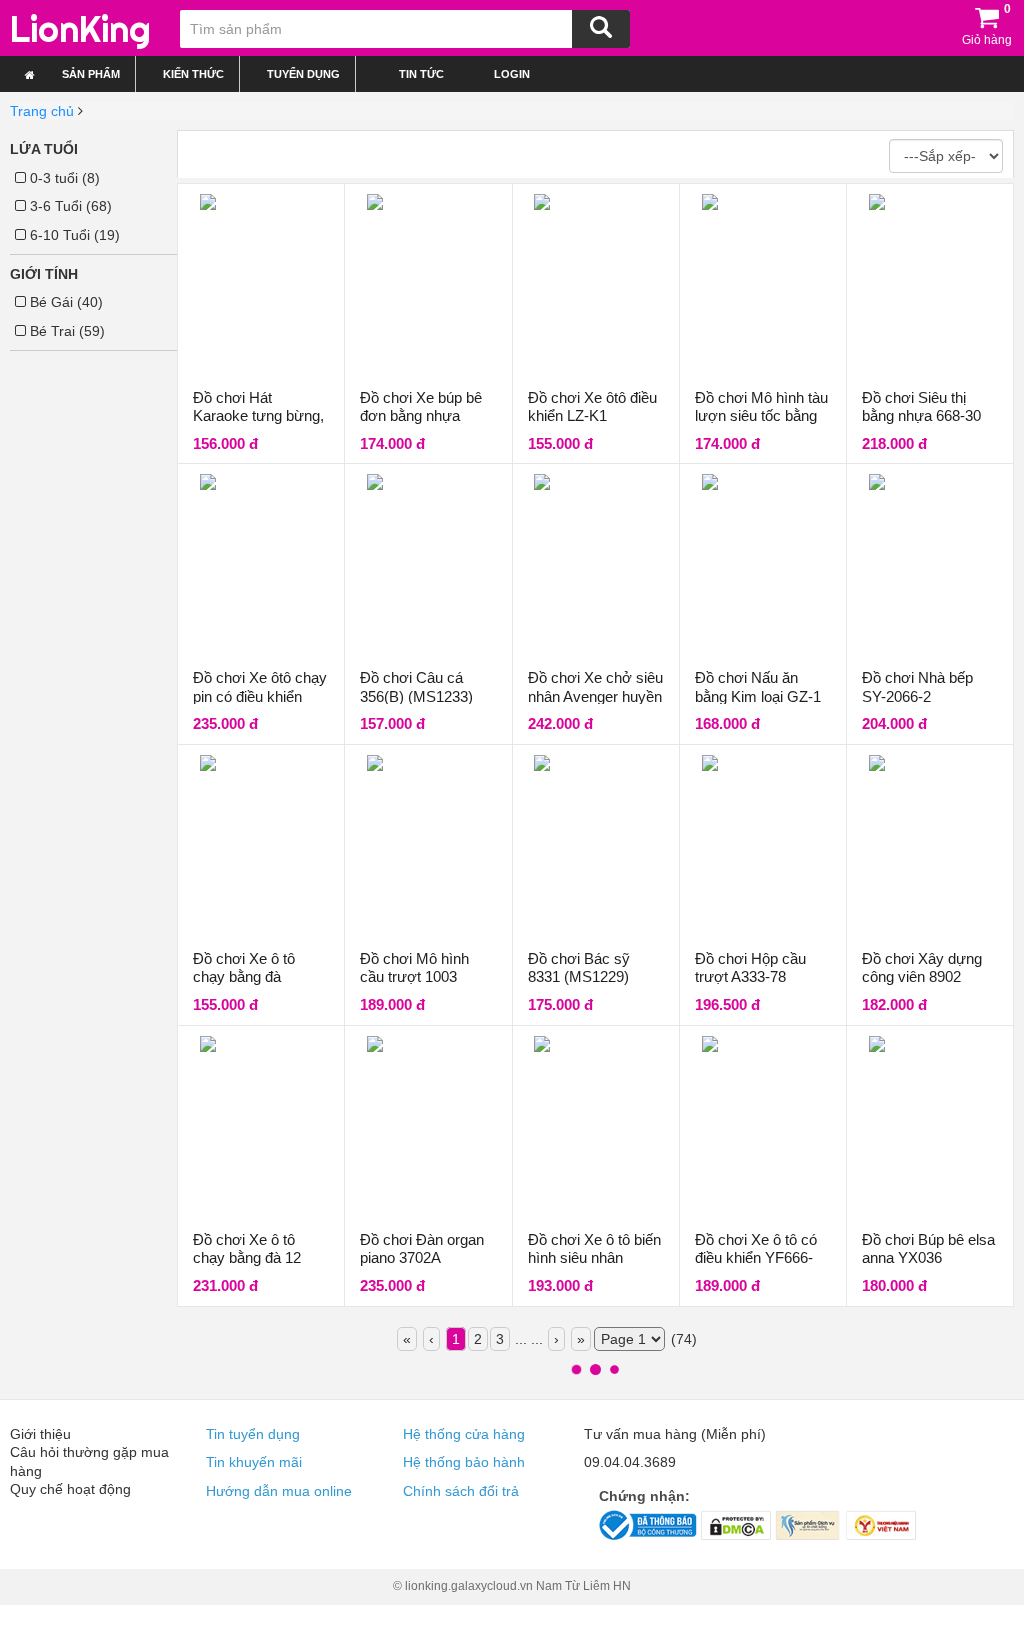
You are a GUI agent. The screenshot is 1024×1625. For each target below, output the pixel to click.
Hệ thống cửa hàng (464, 1434)
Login (510, 74)
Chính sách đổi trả (461, 1491)
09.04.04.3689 (630, 1462)
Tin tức (421, 74)
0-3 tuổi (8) (63, 178)
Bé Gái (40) (64, 302)
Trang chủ (42, 111)
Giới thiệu (40, 1434)
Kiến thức (193, 74)
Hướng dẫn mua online (279, 1491)
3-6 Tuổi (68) (69, 206)
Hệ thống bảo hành (464, 1462)
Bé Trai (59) (65, 331)
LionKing (80, 29)
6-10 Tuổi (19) (73, 235)
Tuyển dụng (303, 74)
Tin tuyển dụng (253, 1434)
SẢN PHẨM (91, 74)
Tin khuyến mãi (254, 1462)
